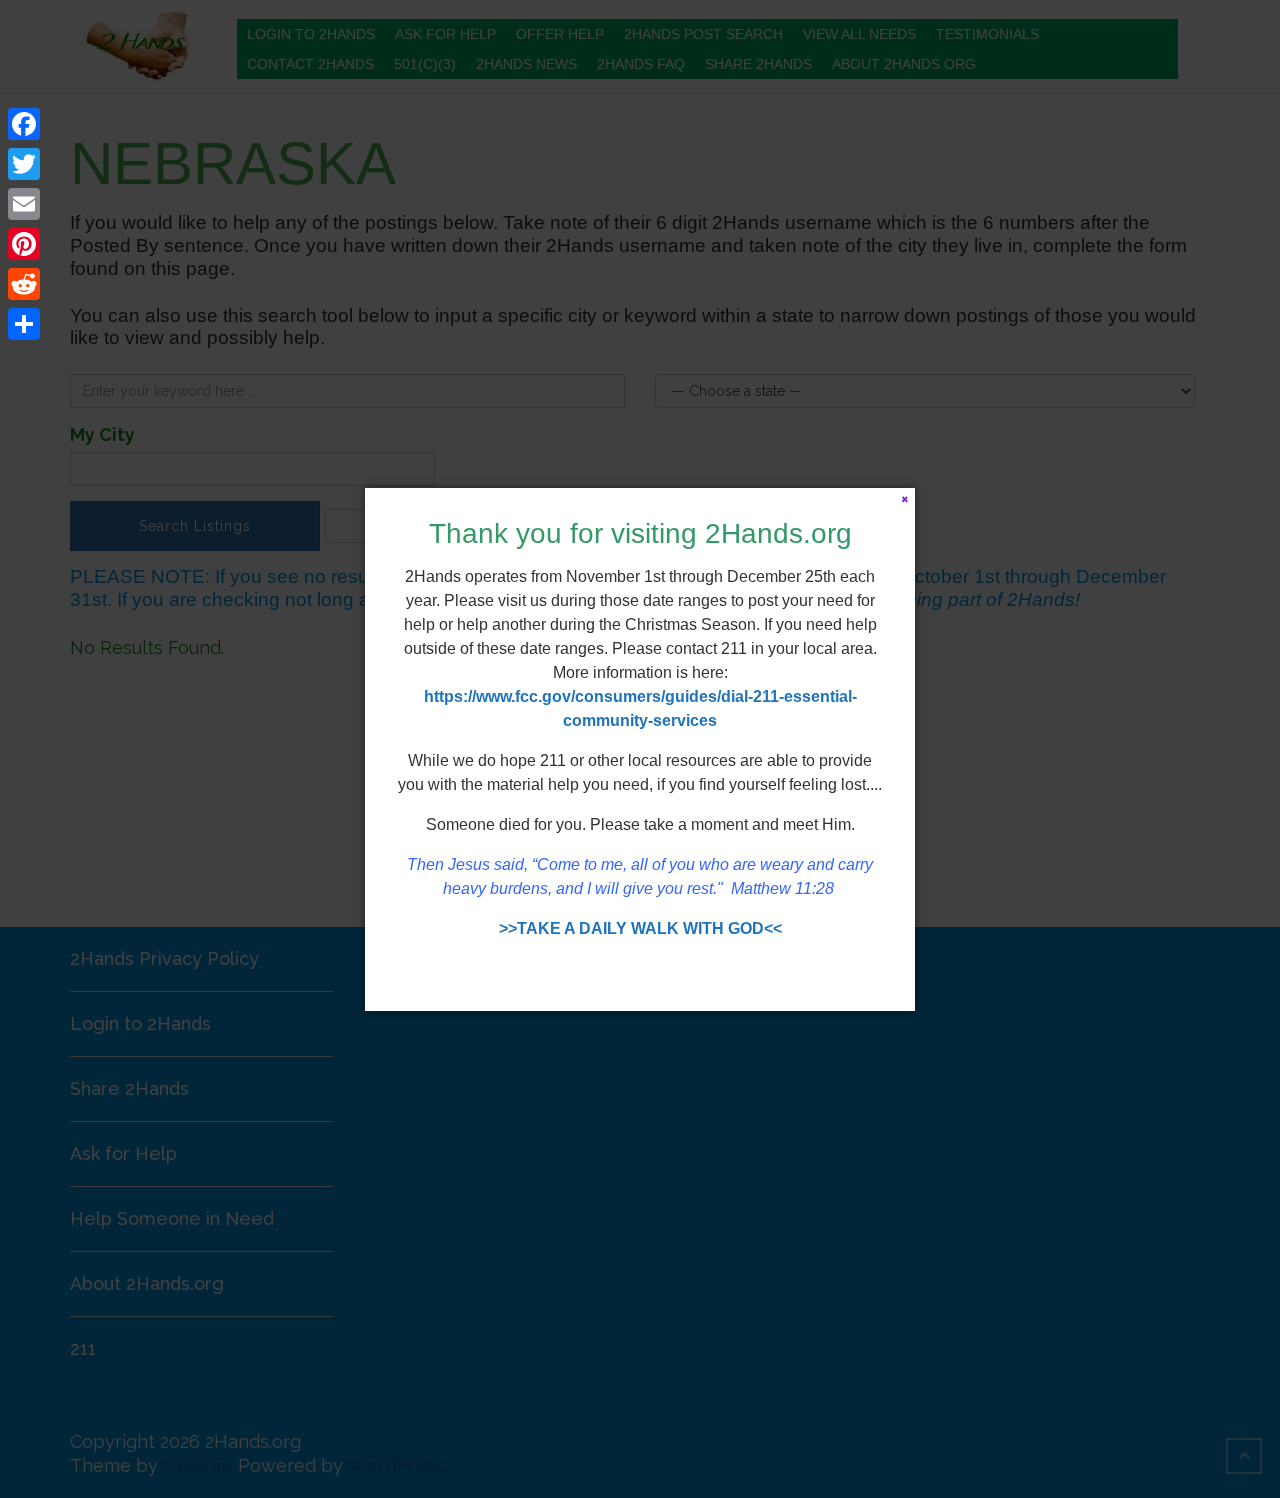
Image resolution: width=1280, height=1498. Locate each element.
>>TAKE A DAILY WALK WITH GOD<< (640, 928)
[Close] (904, 498)
